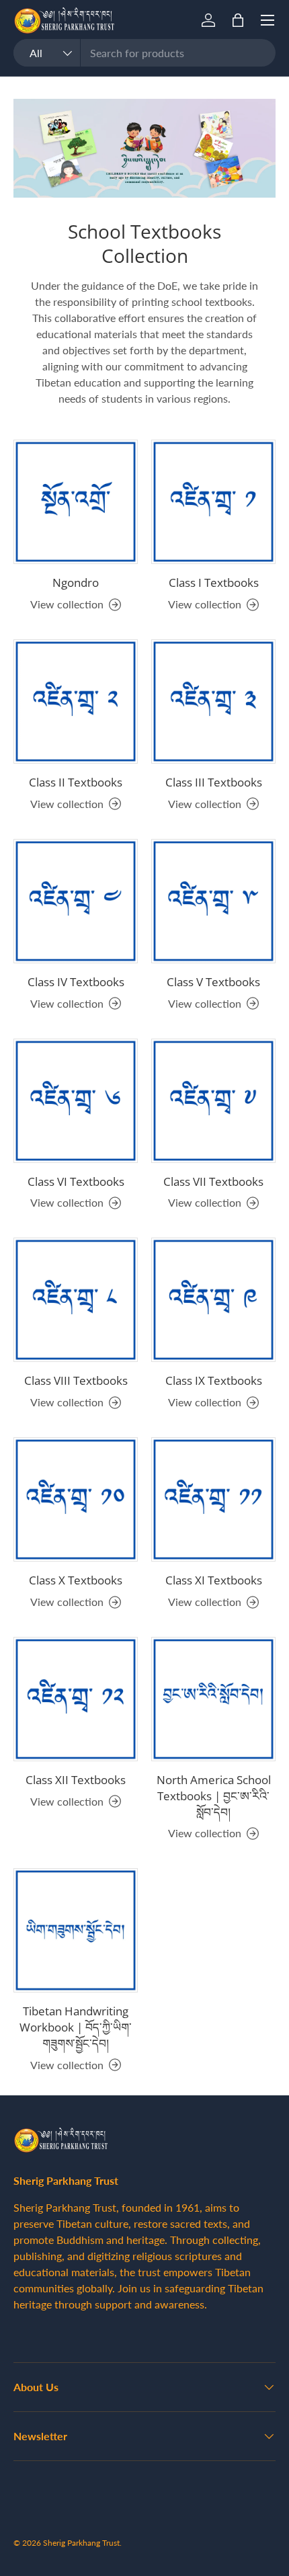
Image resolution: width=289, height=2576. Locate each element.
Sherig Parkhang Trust (81, 2543)
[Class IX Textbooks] (213, 1300)
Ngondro (76, 582)
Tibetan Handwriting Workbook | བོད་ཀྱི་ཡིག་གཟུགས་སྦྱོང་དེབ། (76, 2027)
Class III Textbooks (214, 782)
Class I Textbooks (214, 582)
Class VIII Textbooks (76, 1380)
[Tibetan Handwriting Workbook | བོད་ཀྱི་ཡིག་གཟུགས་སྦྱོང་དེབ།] (76, 1930)
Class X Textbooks (76, 1580)
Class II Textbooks (76, 782)
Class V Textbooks (213, 982)
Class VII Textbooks (213, 1181)
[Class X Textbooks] (76, 1499)
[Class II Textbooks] (76, 701)
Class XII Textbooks (76, 1780)
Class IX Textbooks (214, 1380)
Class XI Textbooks (214, 1580)
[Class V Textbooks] (213, 901)
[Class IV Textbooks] (76, 901)
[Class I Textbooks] (213, 502)
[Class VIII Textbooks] (76, 1300)
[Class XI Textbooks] (213, 1499)
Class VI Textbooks (76, 1181)
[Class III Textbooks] (213, 701)
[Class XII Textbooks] (76, 1699)
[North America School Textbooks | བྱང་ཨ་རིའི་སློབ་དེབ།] (213, 1699)
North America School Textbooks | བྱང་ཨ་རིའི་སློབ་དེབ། (214, 1796)
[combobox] (144, 53)
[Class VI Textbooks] (76, 1101)
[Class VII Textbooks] (213, 1101)
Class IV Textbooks (76, 982)
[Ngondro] (76, 502)
